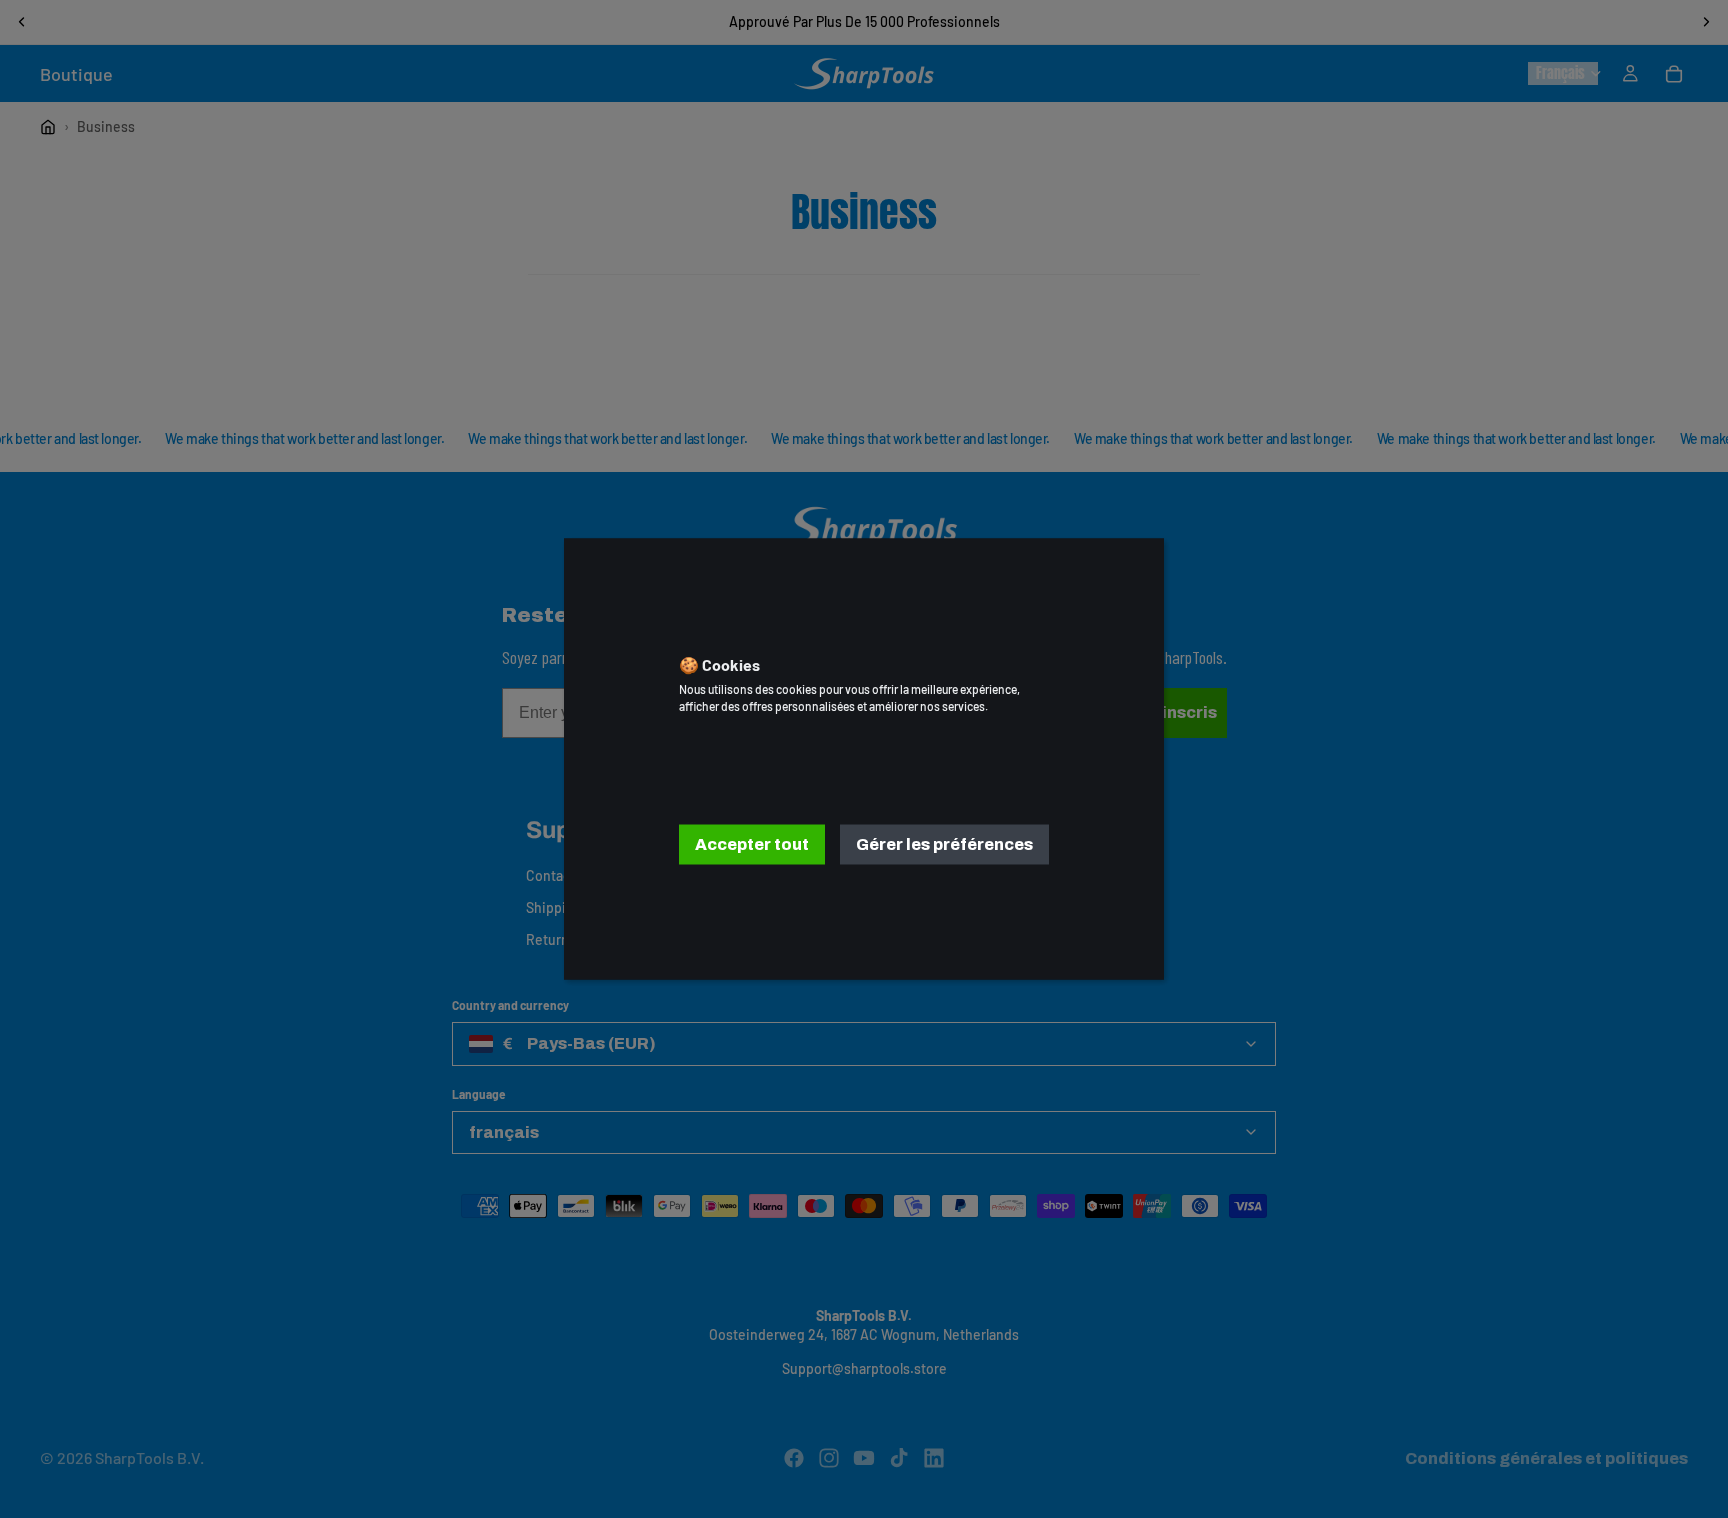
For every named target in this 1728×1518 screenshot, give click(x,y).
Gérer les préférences (944, 843)
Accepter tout (752, 843)
